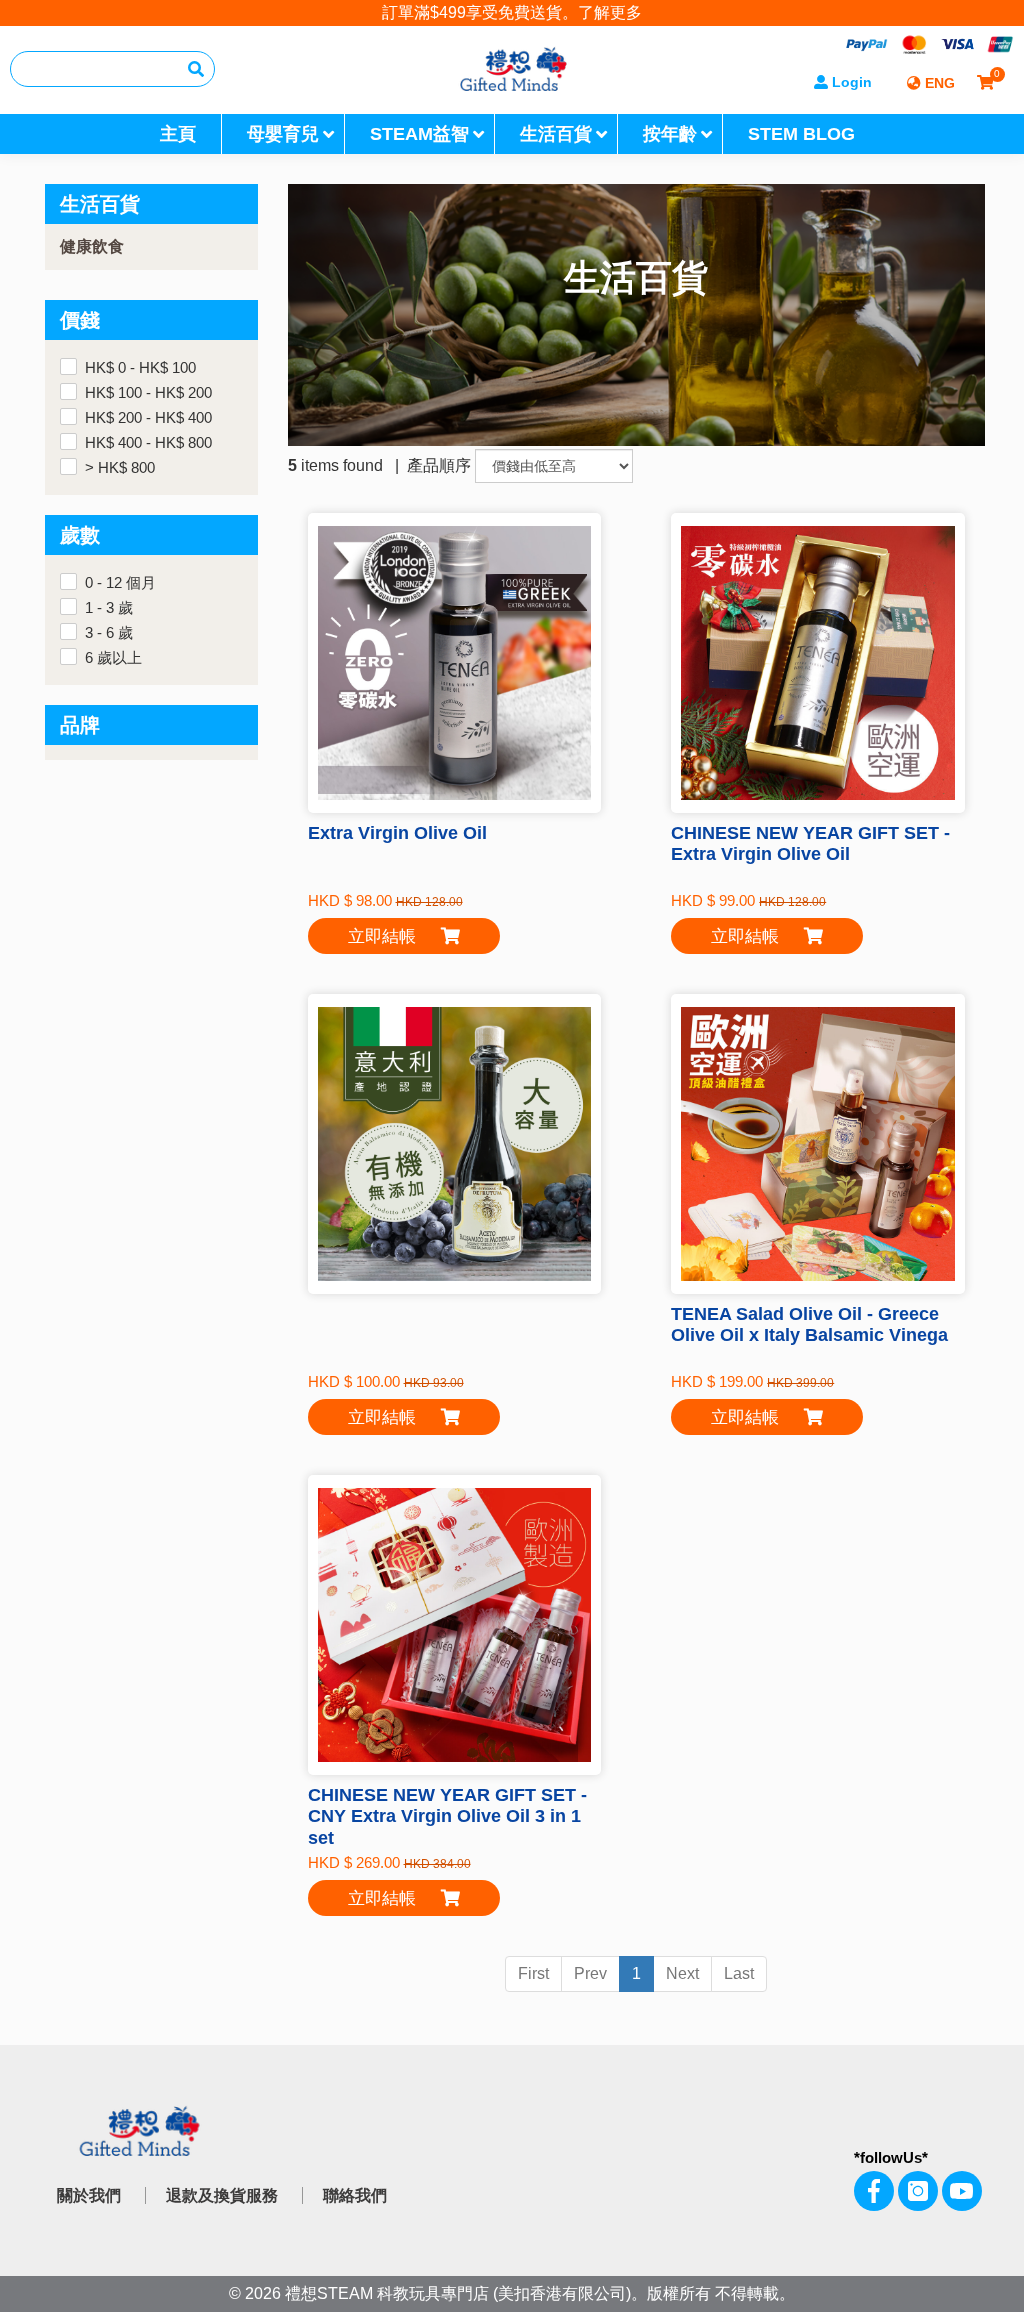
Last (739, 1973)
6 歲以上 (113, 658)
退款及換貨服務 (222, 2195)
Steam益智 (419, 134)
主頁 (178, 134)
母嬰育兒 (283, 134)
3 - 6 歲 (109, 633)
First (533, 1973)
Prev (590, 1973)
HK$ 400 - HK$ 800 (148, 443)
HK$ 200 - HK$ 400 (148, 418)
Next (682, 1973)
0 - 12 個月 (120, 583)
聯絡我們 (355, 2195)
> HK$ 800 (120, 468)
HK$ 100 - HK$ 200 (148, 393)
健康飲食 (92, 246)
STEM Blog (801, 134)
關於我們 (89, 2195)
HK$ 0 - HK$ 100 (140, 368)
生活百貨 (556, 134)
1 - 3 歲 (109, 608)
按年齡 (670, 134)
